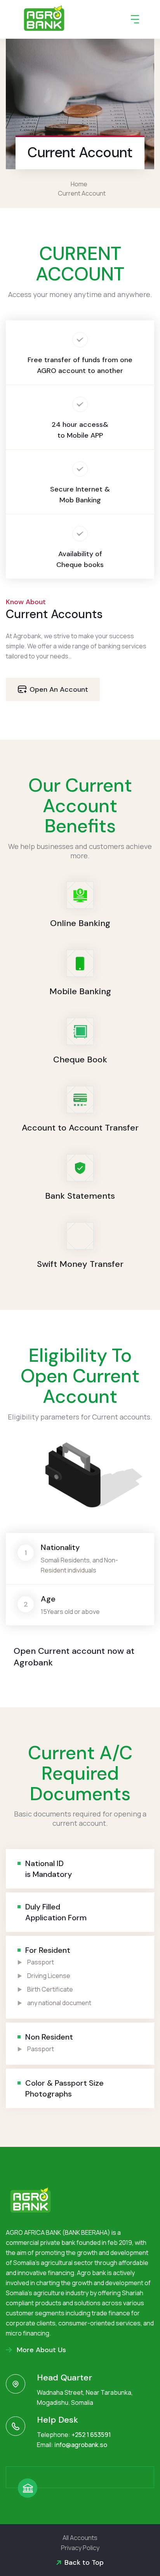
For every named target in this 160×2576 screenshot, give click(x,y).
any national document (59, 2003)
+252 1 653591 (91, 2435)
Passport (41, 1962)
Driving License (49, 1976)
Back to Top (84, 2562)
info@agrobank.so (81, 2445)
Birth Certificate (50, 1989)
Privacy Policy (80, 2548)
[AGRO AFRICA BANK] (44, 19)
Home (80, 184)
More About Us (40, 2350)
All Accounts (80, 2538)
